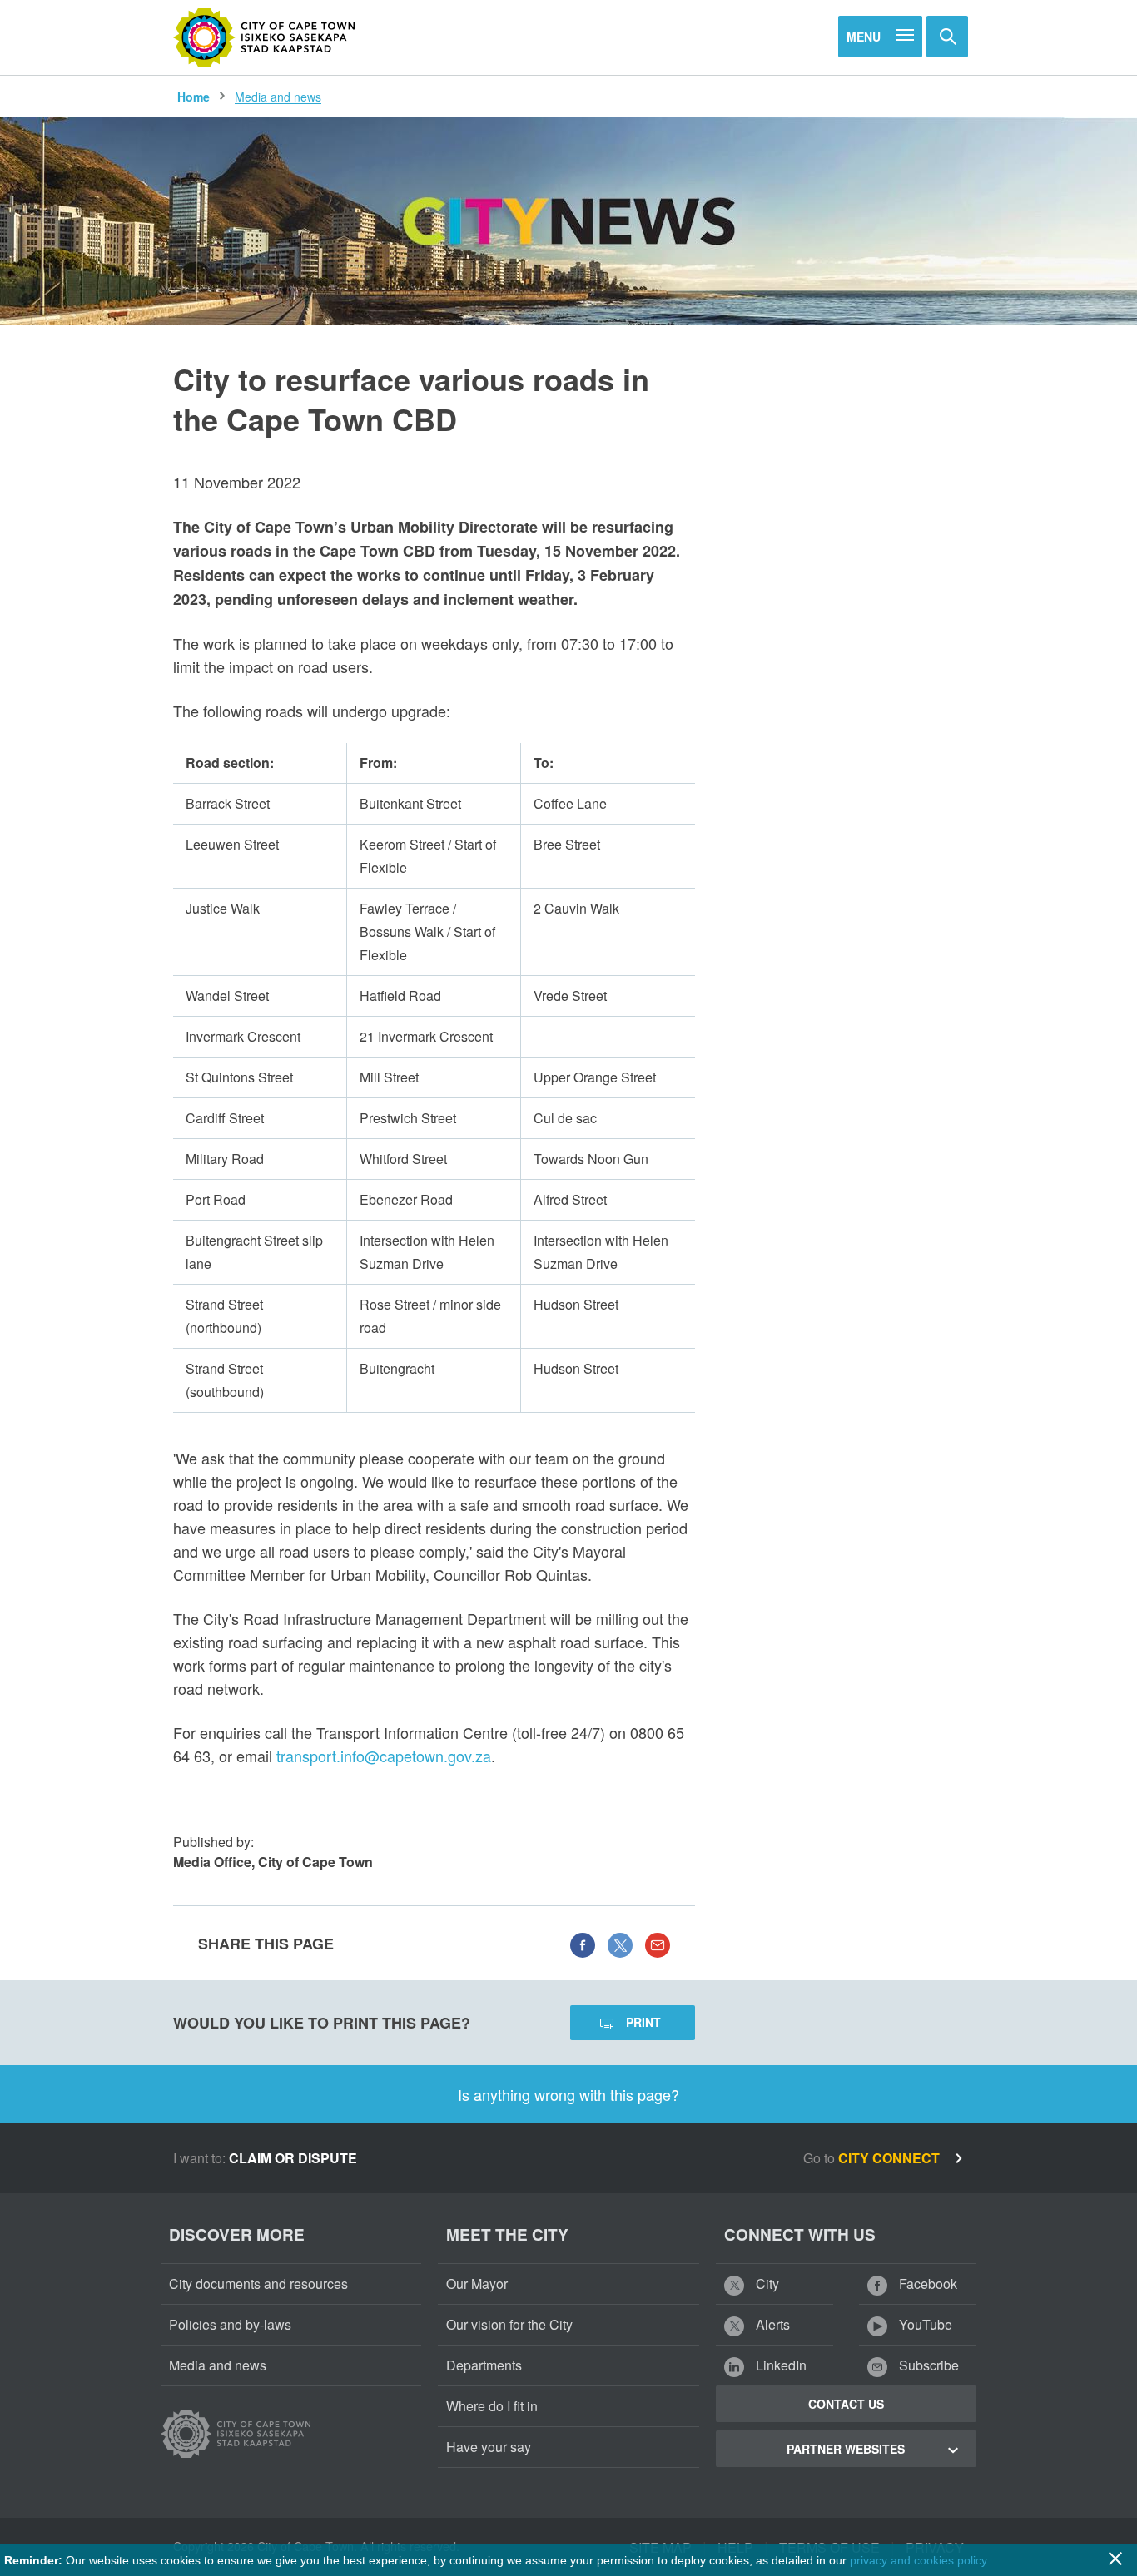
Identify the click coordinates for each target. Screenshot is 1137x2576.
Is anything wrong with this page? (568, 2094)
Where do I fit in (492, 2406)
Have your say (489, 2447)
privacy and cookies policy (918, 2560)
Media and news (278, 97)
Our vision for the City (509, 2324)
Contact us (846, 2404)
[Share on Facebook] (583, 1944)
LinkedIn (780, 2365)
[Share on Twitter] (620, 1944)
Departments (484, 2365)
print (643, 2022)
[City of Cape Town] (265, 37)
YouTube (924, 2324)
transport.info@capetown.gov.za (384, 1756)
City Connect (891, 2158)
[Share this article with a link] (658, 1944)
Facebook (926, 2284)
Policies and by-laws (230, 2324)
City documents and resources (258, 2284)
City (766, 2284)
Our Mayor (477, 2284)
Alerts (771, 2324)
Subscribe (927, 2365)
